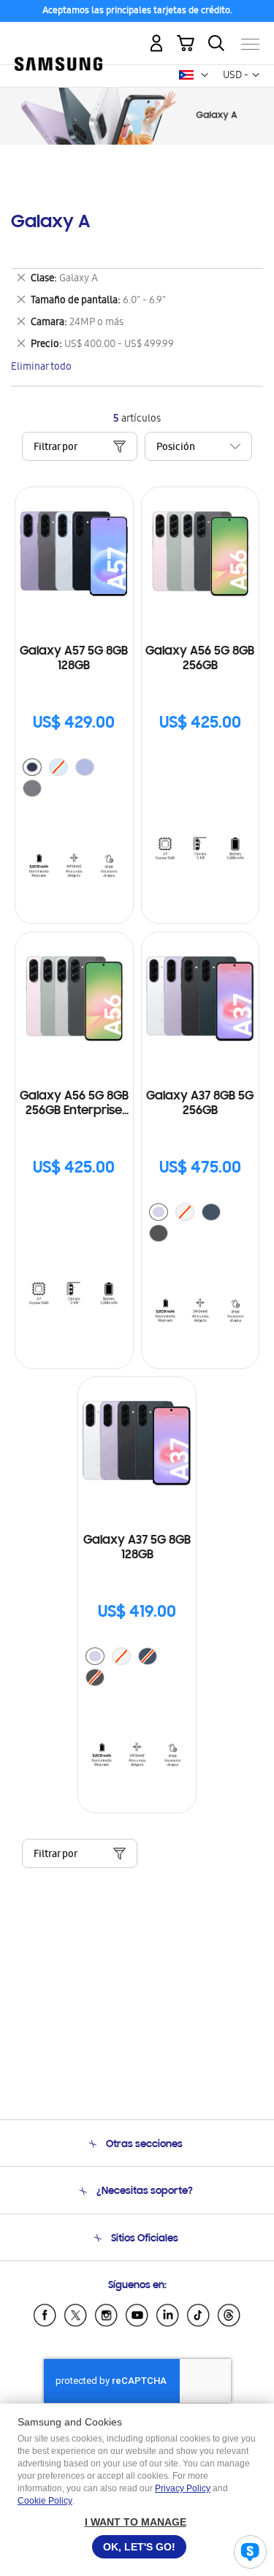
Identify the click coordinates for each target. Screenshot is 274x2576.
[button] (205, 75)
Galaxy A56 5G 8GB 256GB (200, 659)
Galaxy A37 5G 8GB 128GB (137, 1548)
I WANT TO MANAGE (136, 2522)
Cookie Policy (45, 2501)
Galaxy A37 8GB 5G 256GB (200, 1104)
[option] (32, 767)
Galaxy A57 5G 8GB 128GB (74, 659)
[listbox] (74, 780)
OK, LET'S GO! (139, 2547)
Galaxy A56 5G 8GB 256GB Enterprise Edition (74, 1104)
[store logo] (58, 38)
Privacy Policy (183, 2488)
